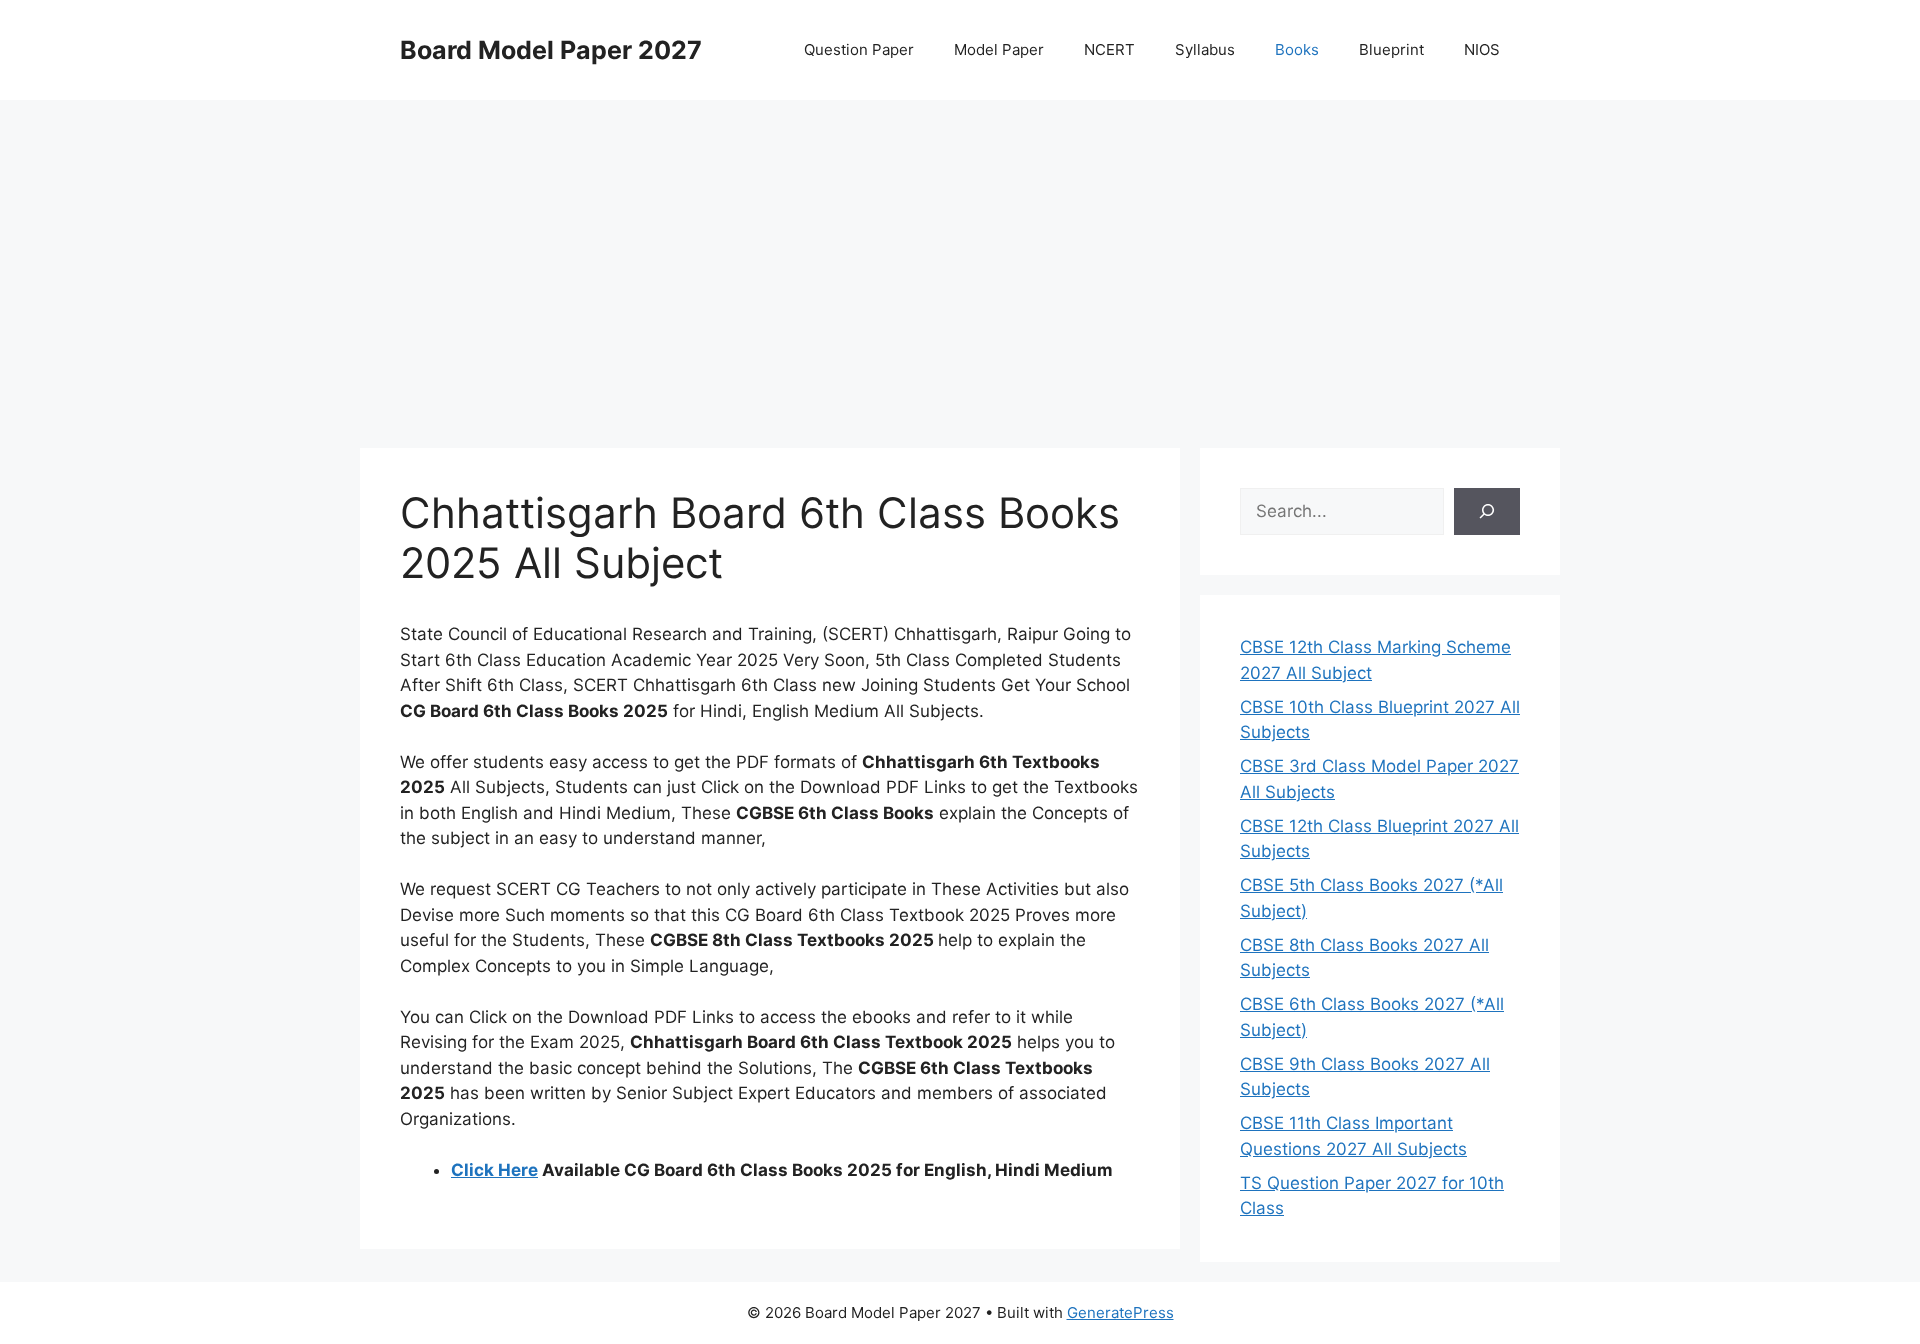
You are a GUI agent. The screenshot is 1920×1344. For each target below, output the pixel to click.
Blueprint (1391, 49)
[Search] (1487, 512)
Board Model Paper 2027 (551, 50)
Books (1297, 49)
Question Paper (859, 49)
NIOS (1482, 49)
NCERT (1109, 49)
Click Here (494, 1170)
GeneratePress (1120, 1312)
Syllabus (1205, 49)
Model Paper (999, 49)
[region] (960, 260)
